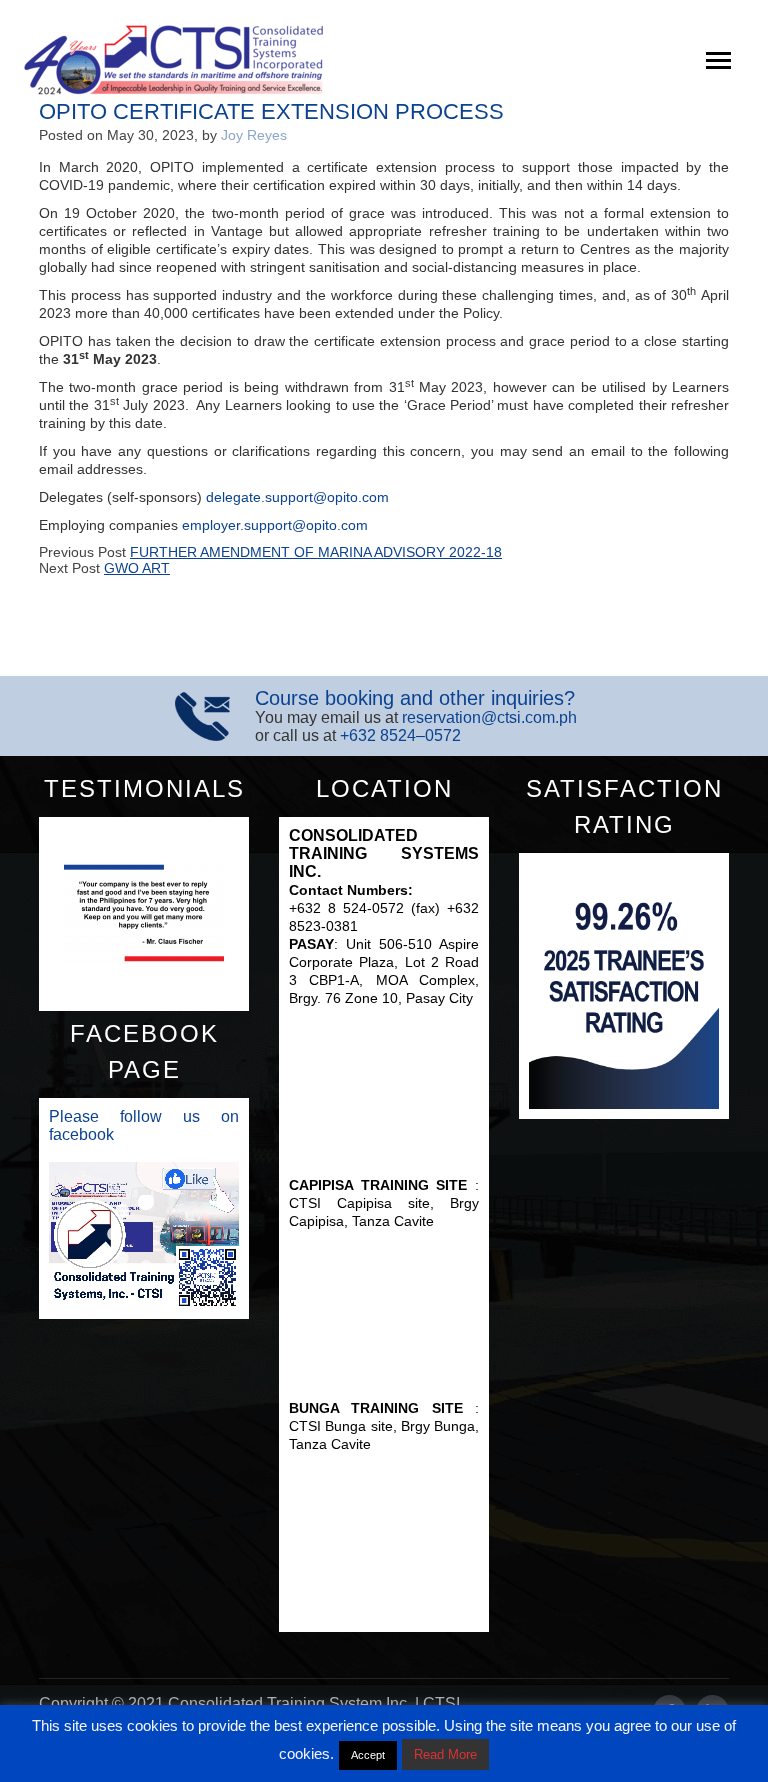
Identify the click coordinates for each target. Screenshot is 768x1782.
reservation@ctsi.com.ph (489, 717)
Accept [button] (368, 1755)
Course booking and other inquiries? (415, 698)
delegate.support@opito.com (297, 497)
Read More (445, 1754)
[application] (144, 1235)
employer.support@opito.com (275, 525)
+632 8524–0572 (400, 735)
